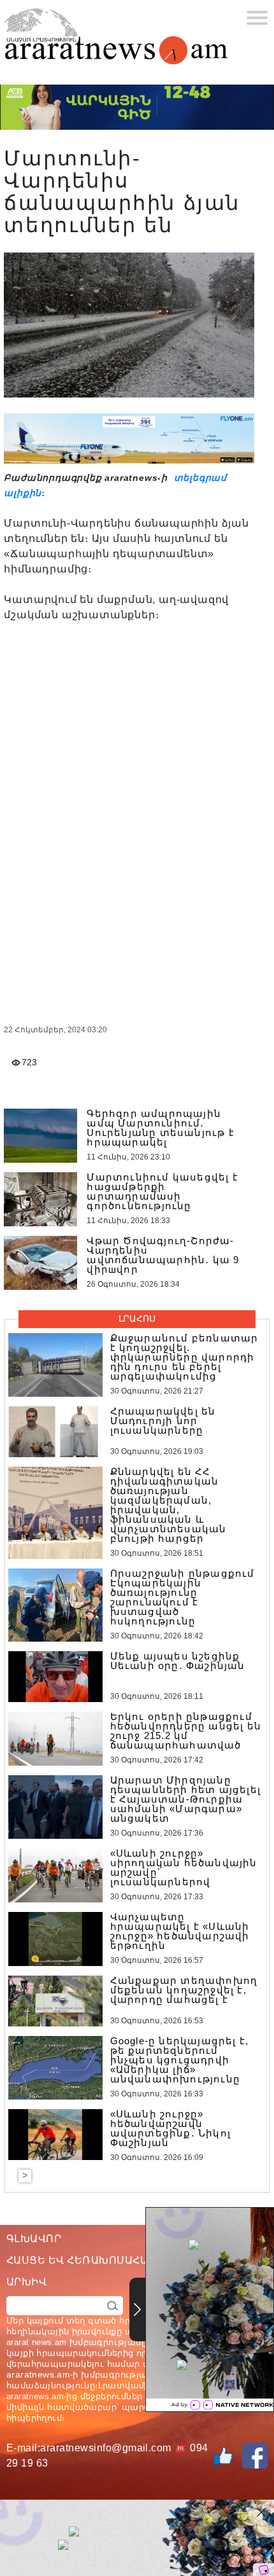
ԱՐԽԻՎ (26, 2282)
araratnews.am (38, 2374)
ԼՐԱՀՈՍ (137, 1319)
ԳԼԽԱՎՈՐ (34, 2239)
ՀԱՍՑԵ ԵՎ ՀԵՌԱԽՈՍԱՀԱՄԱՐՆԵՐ (101, 2260)
